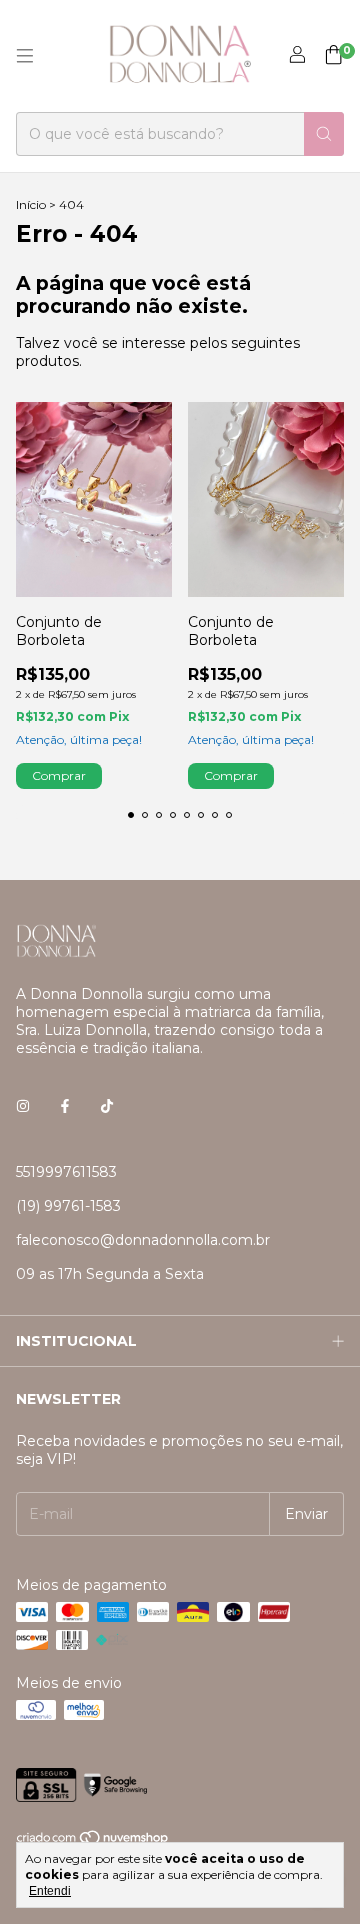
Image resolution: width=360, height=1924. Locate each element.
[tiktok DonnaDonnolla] (107, 1106)
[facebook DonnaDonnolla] (65, 1106)
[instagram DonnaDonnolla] (23, 1106)
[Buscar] (324, 134)
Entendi (50, 1891)
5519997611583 (66, 1172)
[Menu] (25, 56)
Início (31, 204)
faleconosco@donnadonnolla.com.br (143, 1240)
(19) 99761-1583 (68, 1206)
